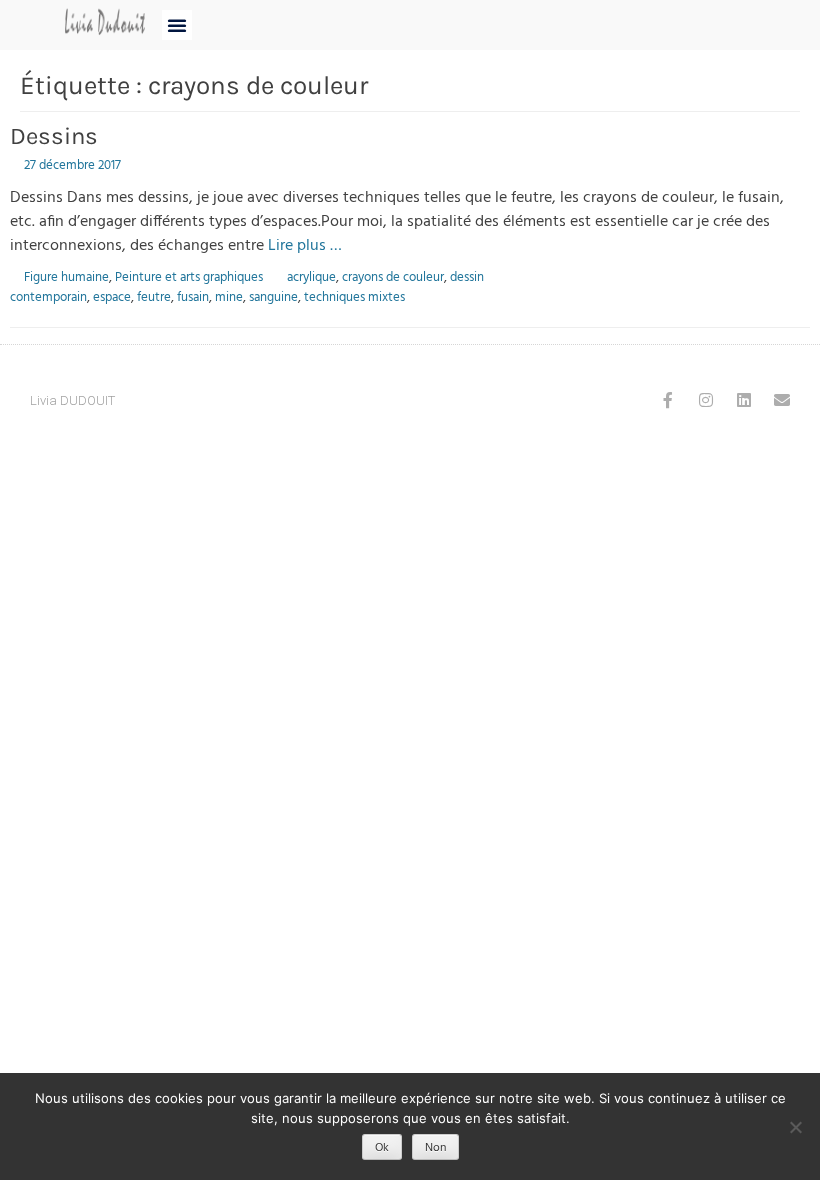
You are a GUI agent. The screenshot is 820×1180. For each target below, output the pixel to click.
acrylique (311, 277)
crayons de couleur (393, 277)
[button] (177, 25)
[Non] (795, 1127)
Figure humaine (66, 277)
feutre (154, 297)
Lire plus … (305, 246)
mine (229, 297)
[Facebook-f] (668, 400)
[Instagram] (706, 400)
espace (112, 297)
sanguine (273, 297)
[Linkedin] (744, 400)
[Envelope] (782, 400)
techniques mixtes (354, 297)
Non (435, 1148)
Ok (382, 1148)
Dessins (54, 136)
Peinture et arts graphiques (189, 277)
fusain (193, 297)
